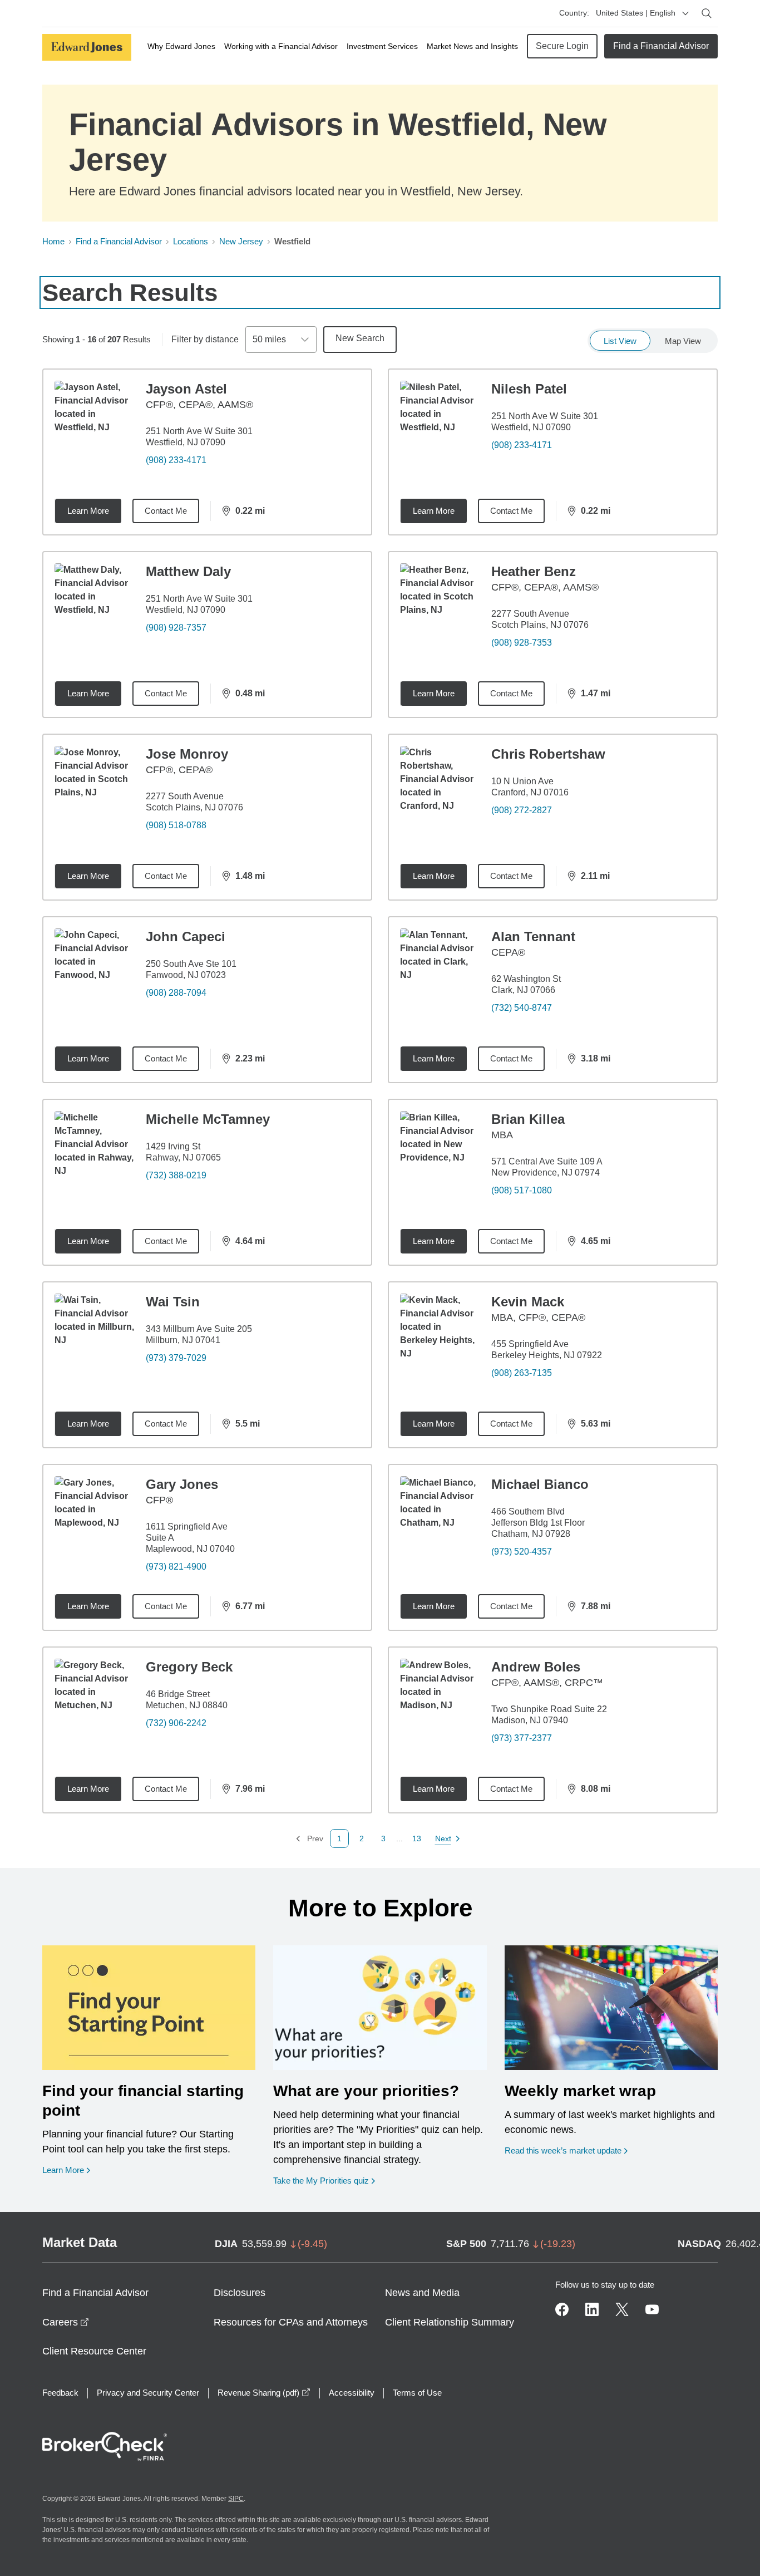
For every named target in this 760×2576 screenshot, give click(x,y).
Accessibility (352, 2393)
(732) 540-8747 (522, 1008)
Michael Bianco (540, 1484)
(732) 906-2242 (176, 1723)
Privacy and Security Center (148, 2393)
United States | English (636, 13)
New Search (360, 338)
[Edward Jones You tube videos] (652, 2309)
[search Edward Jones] (707, 13)
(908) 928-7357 (176, 628)
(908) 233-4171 (176, 460)
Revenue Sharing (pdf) (264, 2393)
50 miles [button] (269, 339)
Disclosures (240, 2293)
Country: (574, 13)
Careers (66, 2322)
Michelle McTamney (208, 1119)
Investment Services (382, 46)
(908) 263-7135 (522, 1373)
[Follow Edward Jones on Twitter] (622, 2309)
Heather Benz (534, 571)
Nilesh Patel (529, 389)
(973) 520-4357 (522, 1552)
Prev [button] (309, 1839)
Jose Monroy (187, 754)
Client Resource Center (94, 2351)
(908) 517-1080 (522, 1190)
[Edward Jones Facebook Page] (562, 2309)
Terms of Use (417, 2393)
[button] (362, 1838)
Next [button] (444, 1839)
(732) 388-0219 (176, 1175)
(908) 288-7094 (176, 993)
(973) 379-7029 (176, 1358)
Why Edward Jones (181, 46)
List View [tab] (620, 341)
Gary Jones (182, 1484)
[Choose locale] (685, 13)
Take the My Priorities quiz (324, 2180)
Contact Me (166, 511)
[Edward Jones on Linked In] (592, 2309)
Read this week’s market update (563, 2150)
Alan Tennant (533, 936)
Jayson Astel (186, 389)
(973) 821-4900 (176, 1567)
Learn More (88, 511)
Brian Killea (528, 1119)
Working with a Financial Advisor (281, 46)
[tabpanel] (380, 1108)
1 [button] (339, 1838)
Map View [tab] (683, 341)
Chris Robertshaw (548, 754)
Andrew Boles (536, 1667)
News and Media (422, 2293)
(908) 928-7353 (522, 643)
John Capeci (186, 936)
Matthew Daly (188, 571)
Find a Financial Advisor (661, 46)
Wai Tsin (173, 1302)
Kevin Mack (528, 1302)
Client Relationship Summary (450, 2322)
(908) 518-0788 (176, 825)
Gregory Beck (189, 1667)
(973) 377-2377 (522, 1738)
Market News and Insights (472, 46)
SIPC (236, 2499)
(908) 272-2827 (522, 810)
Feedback (60, 2393)
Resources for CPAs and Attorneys (291, 2322)
